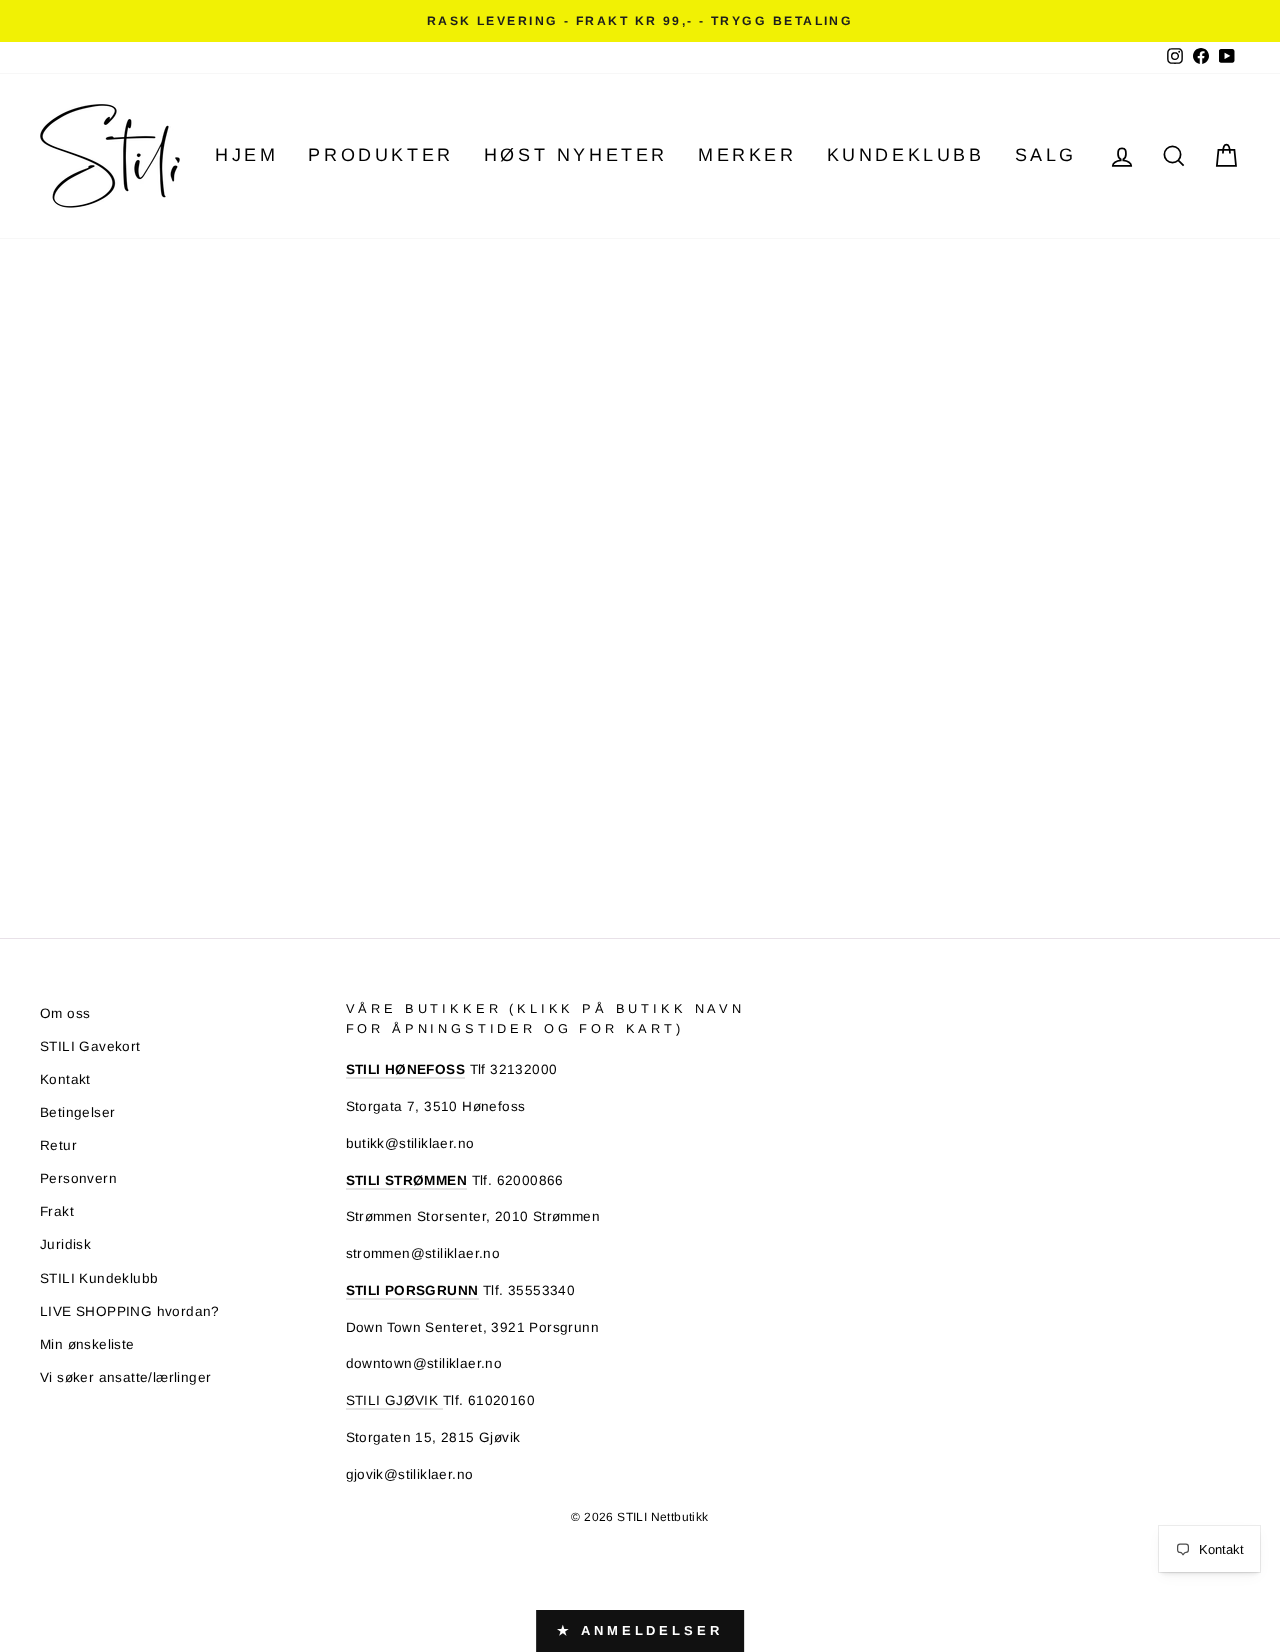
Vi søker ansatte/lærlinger (125, 1377)
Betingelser (77, 1112)
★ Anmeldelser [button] (640, 1630)
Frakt (57, 1211)
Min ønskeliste (87, 1344)
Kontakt (65, 1079)
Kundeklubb (906, 155)
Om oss (65, 1013)
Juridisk (65, 1244)
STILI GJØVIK (394, 1400)
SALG (1046, 155)
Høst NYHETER (576, 155)
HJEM (246, 155)
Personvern (78, 1178)
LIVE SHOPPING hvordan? (130, 1311)
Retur (58, 1145)
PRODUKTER (380, 155)
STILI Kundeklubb (99, 1278)
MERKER (747, 155)
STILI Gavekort (90, 1046)
